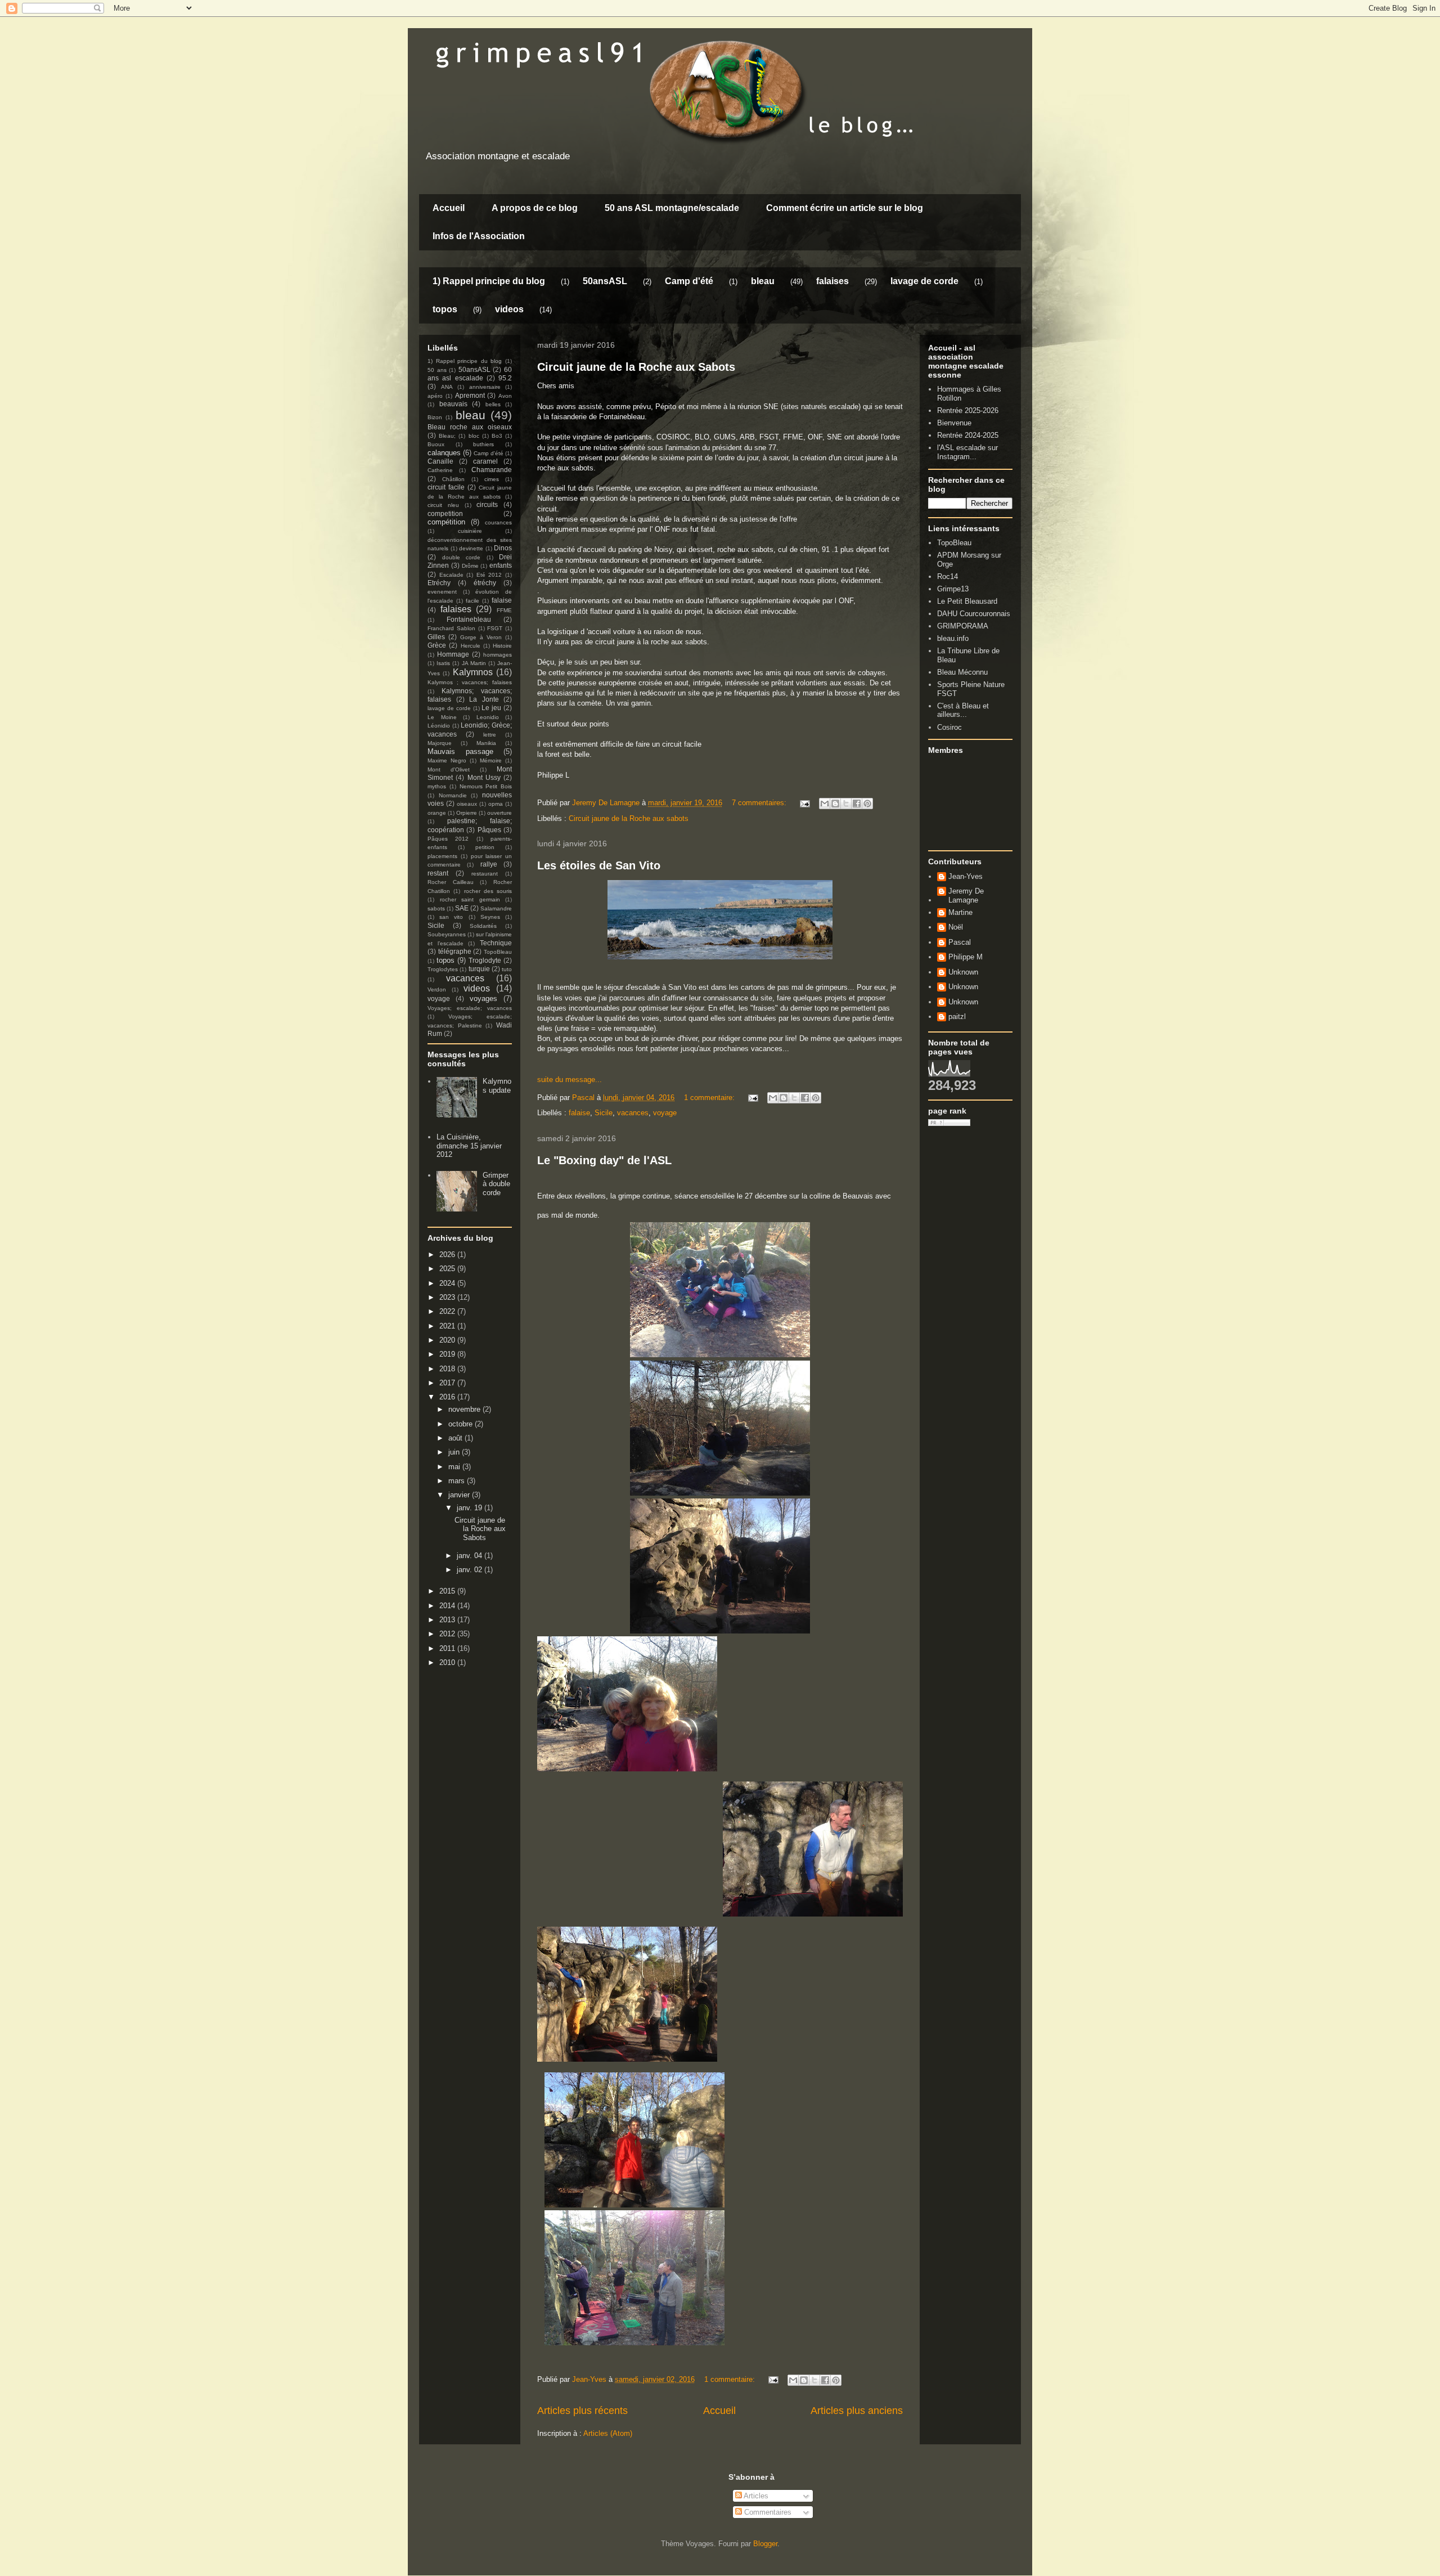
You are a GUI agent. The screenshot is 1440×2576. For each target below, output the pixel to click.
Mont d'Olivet (449, 769)
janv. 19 (471, 1508)
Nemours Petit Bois (486, 786)
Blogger (765, 2544)
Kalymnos (473, 672)
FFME (504, 610)
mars (458, 1481)
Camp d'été (689, 281)
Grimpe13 (953, 589)
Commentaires (767, 2512)
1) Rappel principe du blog (489, 281)
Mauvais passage (460, 751)
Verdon (437, 989)
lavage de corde (924, 281)
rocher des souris (488, 891)
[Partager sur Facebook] (857, 804)
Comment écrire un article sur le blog (845, 208)
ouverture (499, 813)
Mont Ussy (484, 777)
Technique (496, 943)
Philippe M (966, 957)
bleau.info (953, 638)
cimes (492, 479)
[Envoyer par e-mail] (825, 804)
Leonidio (488, 717)
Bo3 (497, 436)
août (456, 1438)
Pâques (489, 830)
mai (455, 1467)
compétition (446, 522)
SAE (462, 908)
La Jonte (484, 699)
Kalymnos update (497, 1086)
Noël (956, 927)
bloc (474, 436)
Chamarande (492, 470)
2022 (448, 1311)
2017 (448, 1383)
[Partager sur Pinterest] (867, 804)
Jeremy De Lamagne (966, 896)
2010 (448, 1662)
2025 (448, 1269)
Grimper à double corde (496, 1184)
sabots (436, 908)
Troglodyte (485, 960)
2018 (448, 1369)
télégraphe (455, 951)
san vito (451, 917)
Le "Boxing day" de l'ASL (604, 1160)
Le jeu (491, 708)
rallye (489, 864)
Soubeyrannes (447, 934)
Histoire (502, 646)
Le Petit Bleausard (967, 601)
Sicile (604, 1113)
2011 (448, 1648)
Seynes (490, 917)
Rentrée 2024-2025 (968, 435)
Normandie (453, 795)
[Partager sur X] (846, 804)
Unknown (963, 972)
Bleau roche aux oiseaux (470, 427)
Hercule (471, 646)
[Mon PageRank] (949, 1123)
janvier (460, 1495)
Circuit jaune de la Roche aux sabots (629, 818)
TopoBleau (498, 952)
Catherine (440, 470)
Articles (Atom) (608, 2433)
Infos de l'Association (479, 236)
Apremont (470, 395)
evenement (442, 592)
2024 (448, 1283)
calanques (444, 453)
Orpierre (467, 813)
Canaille (440, 461)
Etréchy (439, 583)
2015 (448, 1591)
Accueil (449, 208)
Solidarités (483, 926)
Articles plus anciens (857, 2411)
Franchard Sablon (451, 628)
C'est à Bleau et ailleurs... (963, 710)
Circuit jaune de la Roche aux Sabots (636, 367)
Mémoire (491, 760)
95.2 (505, 378)
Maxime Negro (447, 760)
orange (437, 813)
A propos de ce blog (535, 208)
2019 (448, 1354)
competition (445, 513)
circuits (487, 504)
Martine (960, 912)
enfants (501, 565)
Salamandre (496, 908)
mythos (437, 786)
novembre (465, 1409)
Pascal (960, 942)
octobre (462, 1424)
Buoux (436, 444)
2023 (448, 1297)
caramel (485, 461)
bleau (763, 281)
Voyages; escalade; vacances (470, 1008)
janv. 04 (471, 1556)
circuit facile (446, 487)
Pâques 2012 (448, 839)
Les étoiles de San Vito (599, 865)
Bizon (435, 417)
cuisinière (470, 531)
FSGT (495, 628)
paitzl (957, 1017)
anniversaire (485, 387)
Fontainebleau (469, 619)
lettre (490, 735)
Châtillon (453, 479)
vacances (633, 1113)
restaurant (485, 874)
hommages (498, 655)
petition (485, 847)
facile (472, 601)
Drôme (470, 566)
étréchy (485, 583)
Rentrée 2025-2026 (968, 410)
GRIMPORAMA (963, 626)
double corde (462, 557)
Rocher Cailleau (451, 882)
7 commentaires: (760, 803)
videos (509, 309)
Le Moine (442, 717)
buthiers (483, 444)
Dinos (503, 548)
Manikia (486, 743)
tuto (507, 969)
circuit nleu (443, 505)
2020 (448, 1340)
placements (442, 856)
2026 (448, 1255)
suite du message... (570, 1080)
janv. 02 (471, 1570)
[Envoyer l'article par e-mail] (804, 803)
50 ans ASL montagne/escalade (672, 208)
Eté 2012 (489, 575)
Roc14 (948, 576)
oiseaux (467, 804)
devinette (471, 548)
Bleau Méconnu (962, 672)
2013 (448, 1620)
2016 (448, 1397)
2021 (448, 1326)
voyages (483, 998)
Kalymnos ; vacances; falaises (470, 682)
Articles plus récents (582, 2411)
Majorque (440, 743)
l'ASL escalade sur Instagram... (967, 452)
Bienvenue (954, 423)
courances (498, 522)
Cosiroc (949, 727)
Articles (755, 2496)
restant (438, 873)
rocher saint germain (470, 899)
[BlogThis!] (835, 804)
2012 (448, 1634)
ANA (447, 387)
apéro (435, 396)
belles (493, 404)
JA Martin (474, 663)
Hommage (453, 654)
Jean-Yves (966, 876)
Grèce (437, 645)
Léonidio (439, 726)
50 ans (437, 370)
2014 (448, 1606)
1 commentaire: (710, 1098)
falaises (832, 281)
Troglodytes (443, 969)
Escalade (451, 575)
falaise (579, 1113)
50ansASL (605, 281)
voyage (665, 1113)
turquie (479, 969)
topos (445, 309)
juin (455, 1452)
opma (496, 804)
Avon (505, 396)
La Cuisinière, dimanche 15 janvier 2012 (469, 1146)
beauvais (453, 404)
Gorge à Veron (481, 637)
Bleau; (447, 436)
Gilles (436, 637)
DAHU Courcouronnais (974, 614)
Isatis (443, 663)
